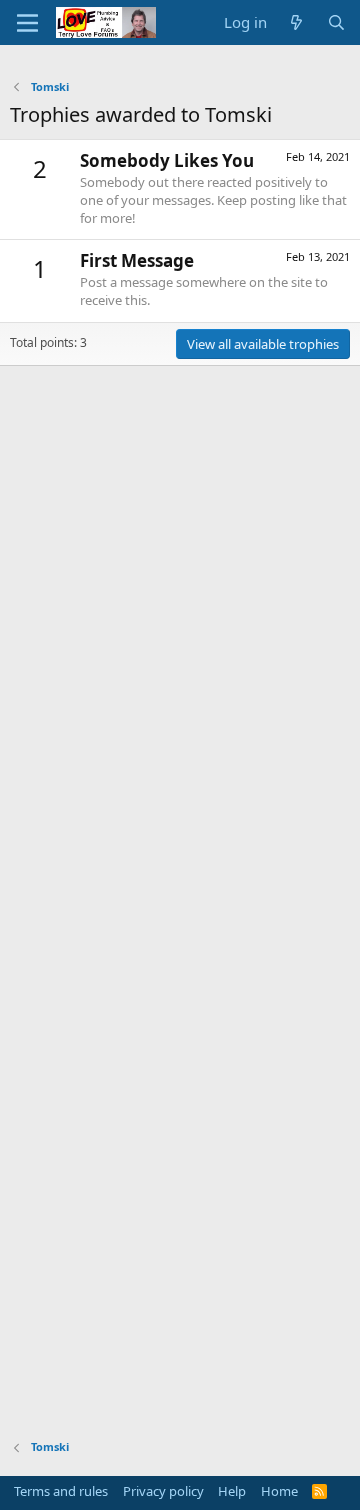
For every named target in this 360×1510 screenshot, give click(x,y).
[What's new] (296, 22)
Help (232, 1491)
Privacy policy (163, 1491)
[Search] (336, 22)
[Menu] (27, 23)
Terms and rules (61, 1491)
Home (279, 1491)
